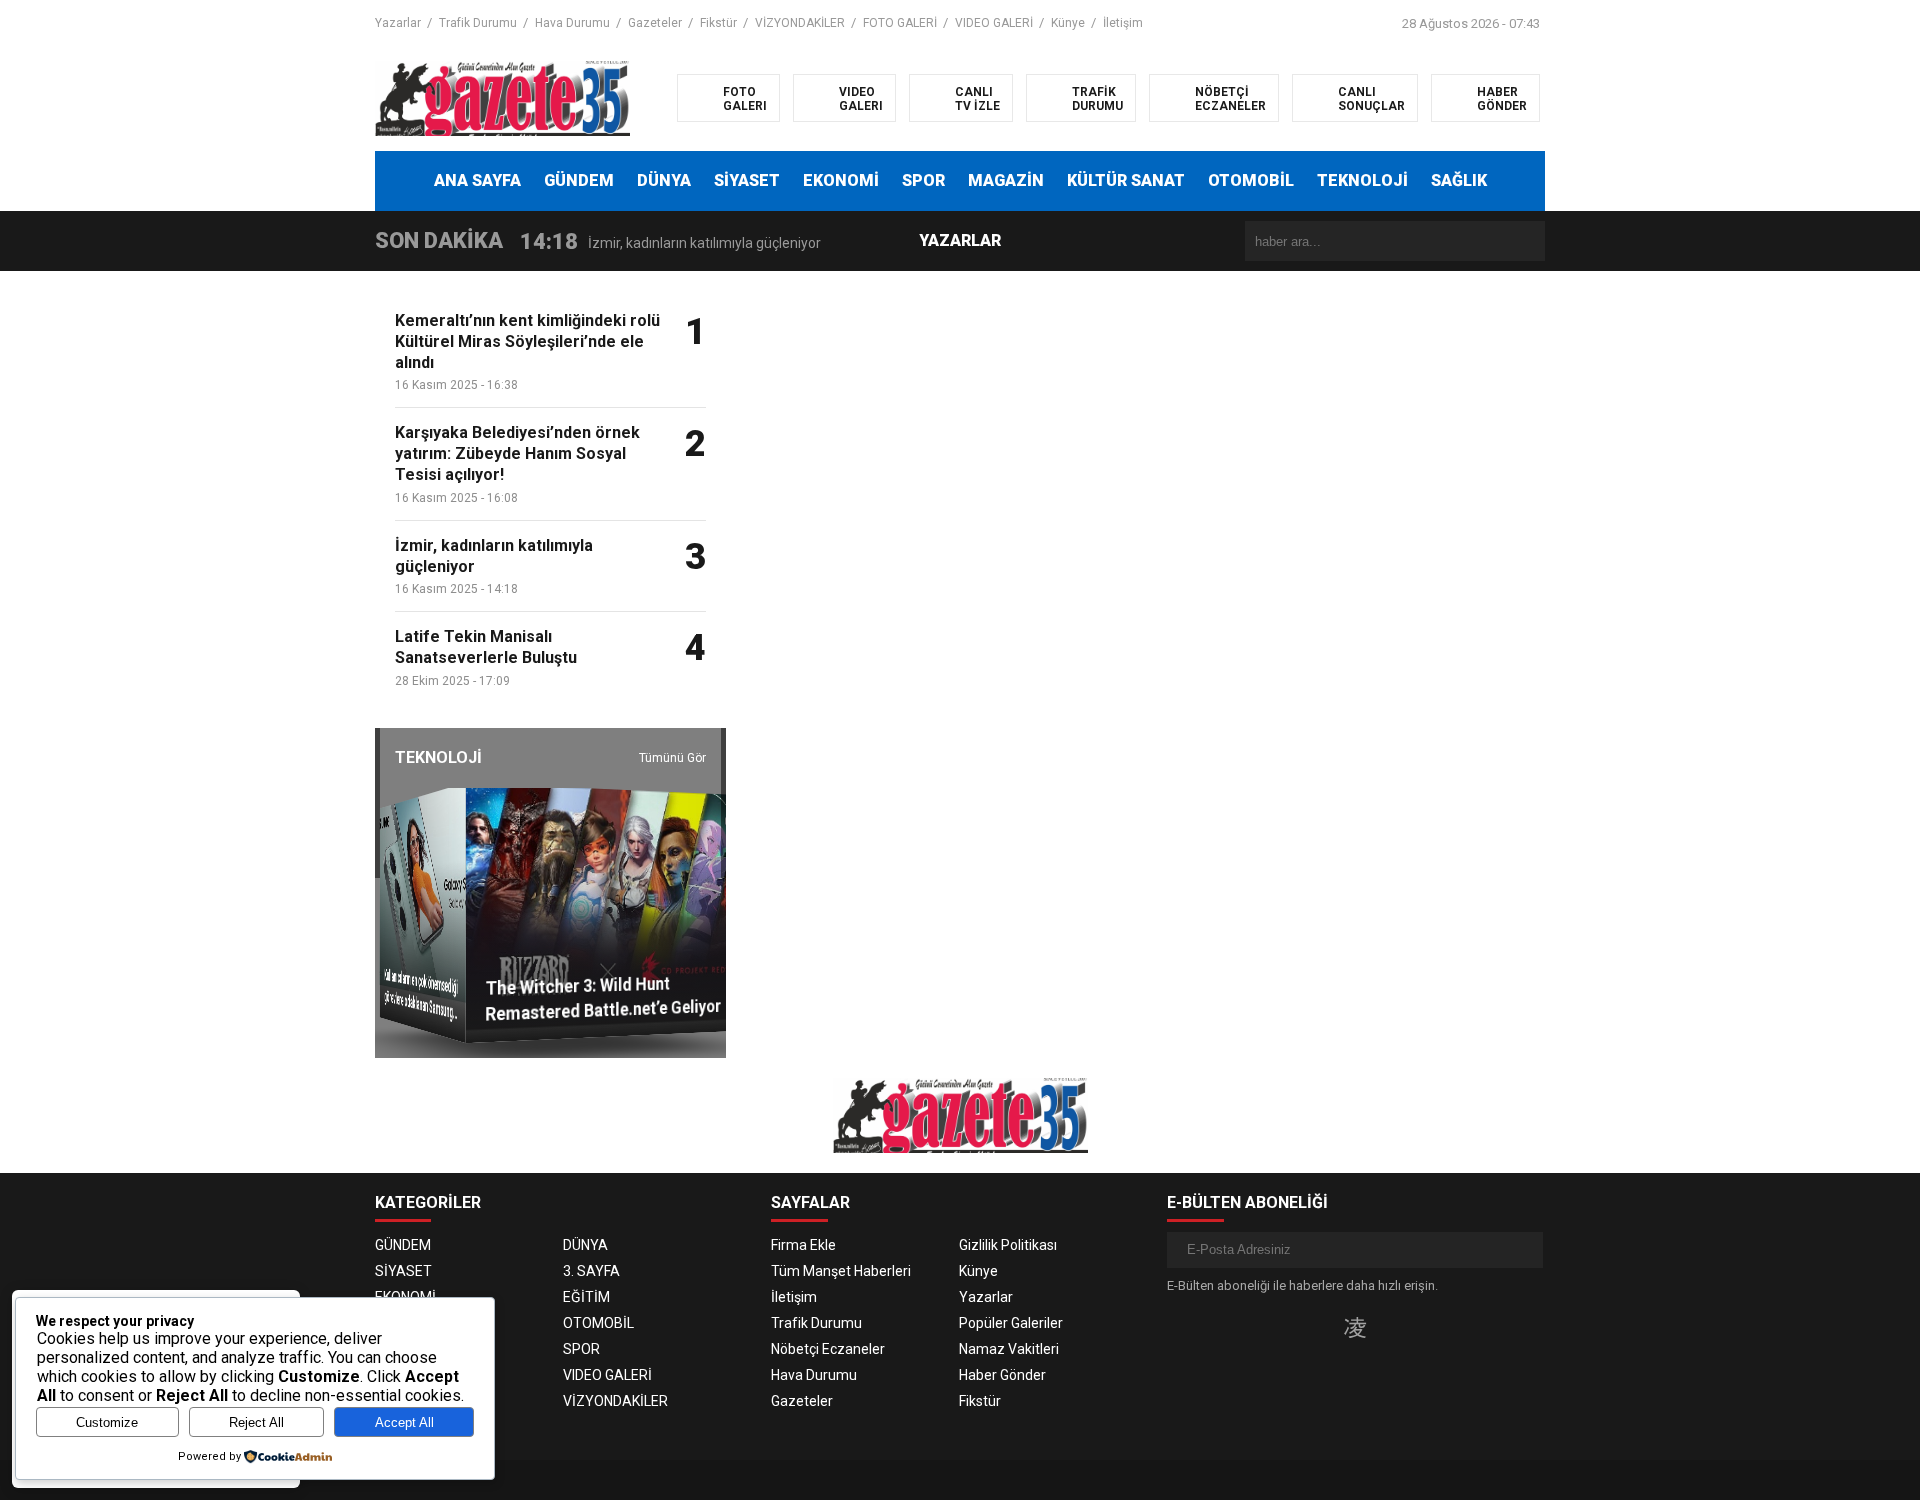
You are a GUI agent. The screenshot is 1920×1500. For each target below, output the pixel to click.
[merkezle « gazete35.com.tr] (502, 97)
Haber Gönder (1002, 1375)
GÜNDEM (579, 180)
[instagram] (1355, 1327)
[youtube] (1387, 1327)
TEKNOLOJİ (1362, 180)
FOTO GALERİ (900, 23)
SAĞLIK (1459, 180)
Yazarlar (398, 23)
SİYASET (747, 180)
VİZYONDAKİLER (800, 23)
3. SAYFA (591, 1271)
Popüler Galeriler (1011, 1323)
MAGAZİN (1006, 180)
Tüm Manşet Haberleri (841, 1271)
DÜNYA (664, 180)
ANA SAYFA (477, 180)
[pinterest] (1417, 1327)
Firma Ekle (803, 1245)
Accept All (404, 1422)
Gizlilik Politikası (1008, 1245)
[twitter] (1322, 1327)
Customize (107, 1422)
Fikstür (718, 23)
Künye (1068, 23)
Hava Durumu (572, 23)
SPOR (923, 180)
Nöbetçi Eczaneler (828, 1349)
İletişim (1123, 23)
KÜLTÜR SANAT (1126, 180)
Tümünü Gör (672, 758)
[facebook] (1292, 1327)
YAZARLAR (960, 240)
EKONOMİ (841, 180)
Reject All (256, 1422)
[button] (603, 736)
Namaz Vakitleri (1009, 1349)
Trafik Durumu (478, 23)
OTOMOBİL (1251, 180)
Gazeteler (655, 23)
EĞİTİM (586, 1297)
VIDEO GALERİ (994, 23)
